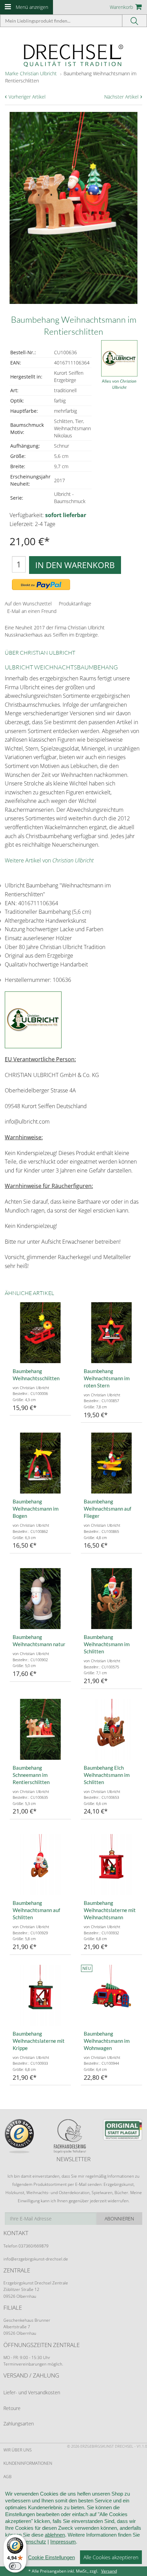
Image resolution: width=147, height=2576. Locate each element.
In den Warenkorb (75, 565)
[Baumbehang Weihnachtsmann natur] (40, 1599)
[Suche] (135, 21)
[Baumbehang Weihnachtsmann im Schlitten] (111, 1599)
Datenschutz (32, 2542)
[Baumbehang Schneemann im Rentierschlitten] (40, 1729)
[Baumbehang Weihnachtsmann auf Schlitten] (40, 1864)
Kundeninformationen (28, 2463)
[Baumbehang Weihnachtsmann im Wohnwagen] (111, 1995)
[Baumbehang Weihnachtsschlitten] (40, 1333)
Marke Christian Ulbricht (31, 73)
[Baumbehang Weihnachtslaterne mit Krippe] (40, 1995)
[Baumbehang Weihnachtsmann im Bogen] (40, 1463)
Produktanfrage (75, 604)
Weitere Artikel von (49, 860)
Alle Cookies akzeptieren (111, 2557)
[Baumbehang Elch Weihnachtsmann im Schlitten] (111, 1729)
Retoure (12, 2408)
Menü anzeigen (32, 7)
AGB (8, 2477)
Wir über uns (18, 2450)
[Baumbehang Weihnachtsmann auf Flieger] (111, 1463)
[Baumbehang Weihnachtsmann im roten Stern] (111, 1333)
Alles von (119, 384)
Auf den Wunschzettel (28, 604)
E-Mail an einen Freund (32, 611)
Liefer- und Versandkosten (32, 2392)
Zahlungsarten (19, 2424)
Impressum (63, 2542)
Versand (109, 2571)
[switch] (15, 2566)
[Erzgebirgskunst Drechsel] (73, 55)
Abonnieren (119, 2219)
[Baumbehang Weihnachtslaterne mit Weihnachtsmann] (111, 1864)
